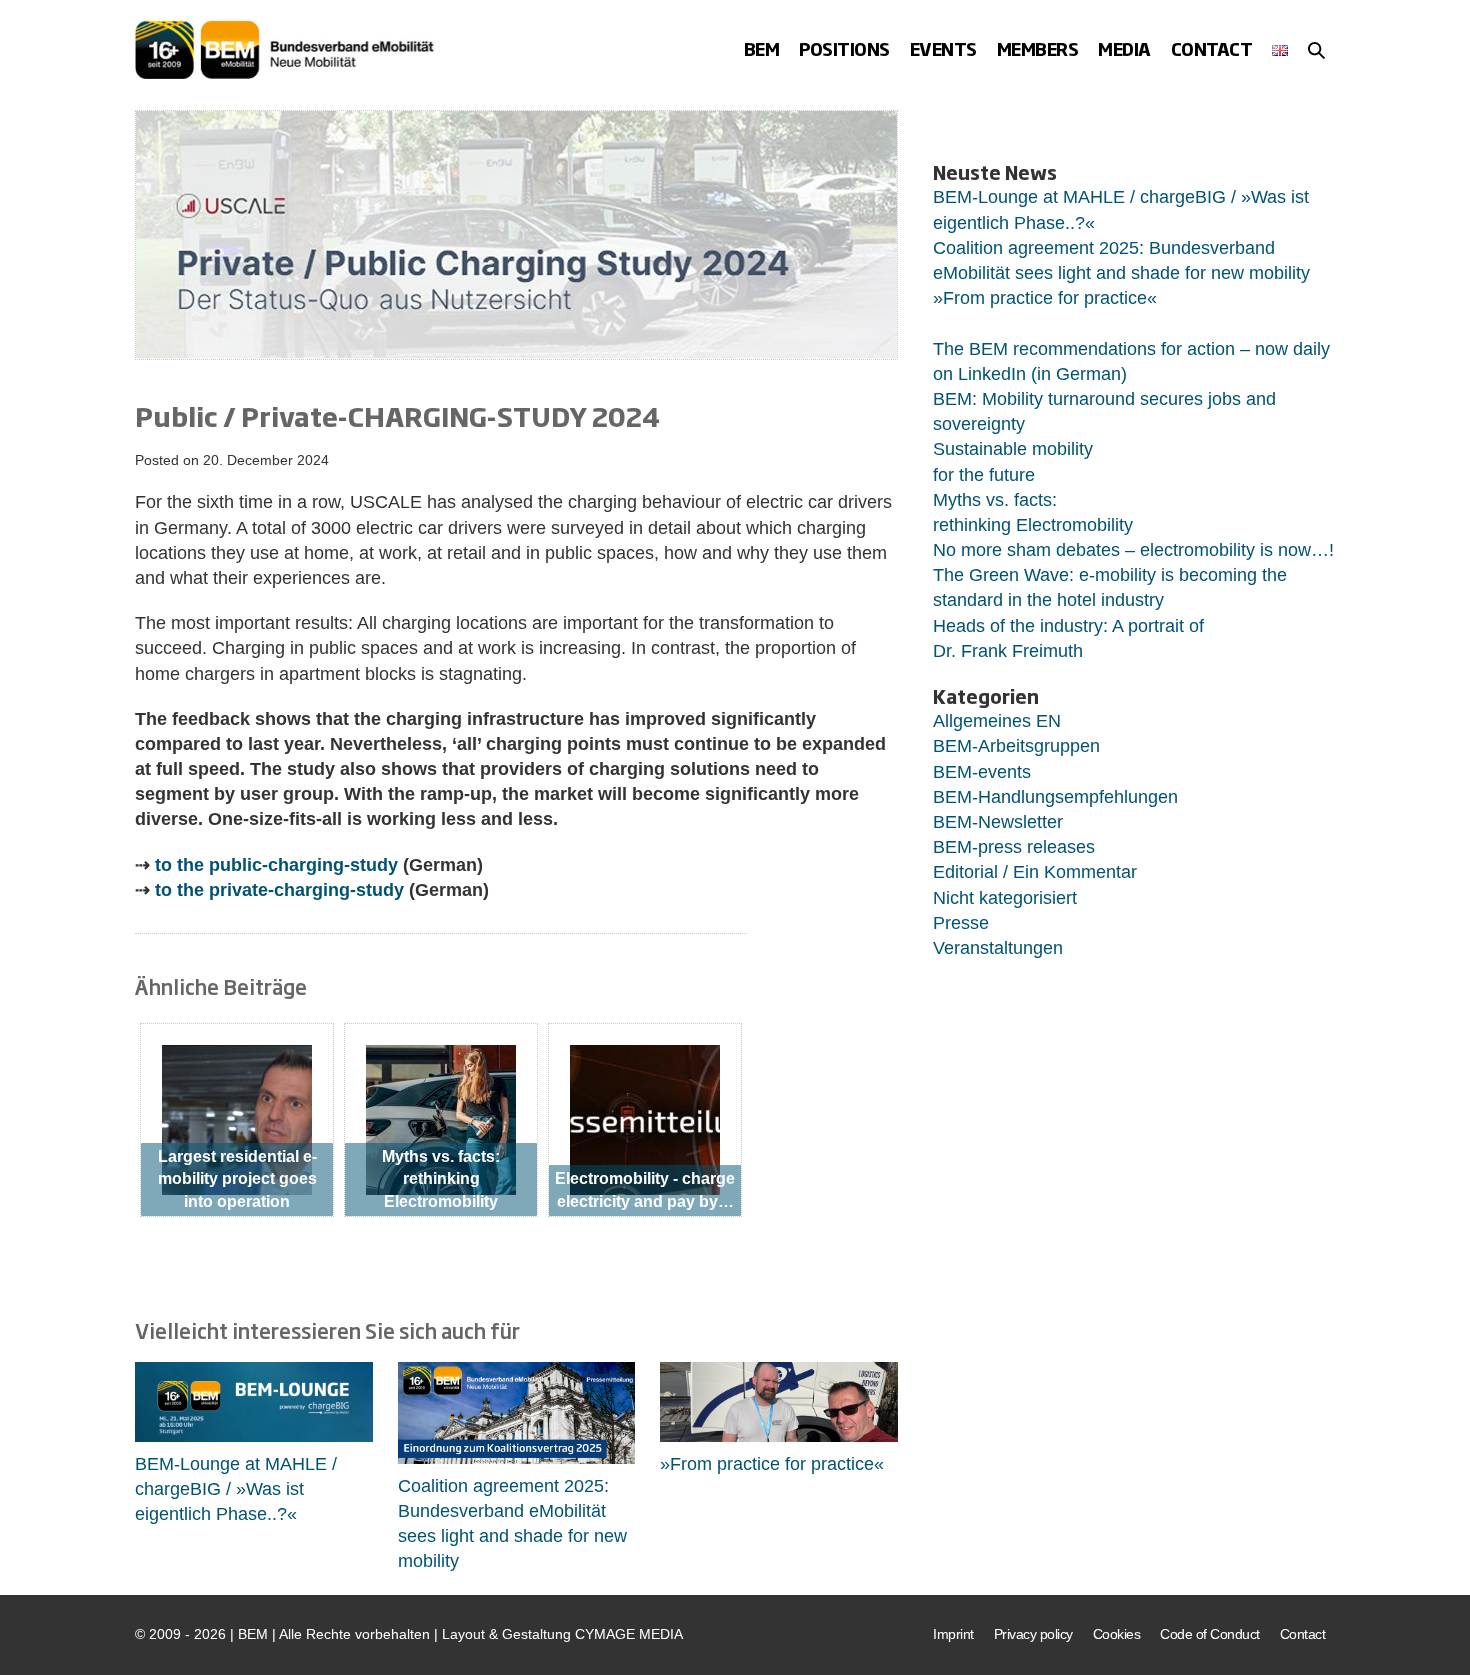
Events (943, 48)
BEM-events (982, 772)
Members (1038, 48)
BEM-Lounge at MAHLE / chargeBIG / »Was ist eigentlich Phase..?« (236, 1489)
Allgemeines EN (997, 721)
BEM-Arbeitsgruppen (1016, 746)
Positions (844, 48)
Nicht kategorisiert (1005, 898)
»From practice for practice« (772, 1464)
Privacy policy (1033, 1634)
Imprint (953, 1634)
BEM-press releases (1014, 847)
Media (1124, 48)
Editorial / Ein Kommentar (1035, 872)
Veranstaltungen (998, 948)
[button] (1316, 50)
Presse (961, 923)
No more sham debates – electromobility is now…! (1133, 550)
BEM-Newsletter (998, 822)
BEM (762, 48)
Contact (1212, 48)
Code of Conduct (1210, 1634)
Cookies (1117, 1634)
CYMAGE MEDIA (629, 1634)
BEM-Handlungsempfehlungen (1055, 797)
